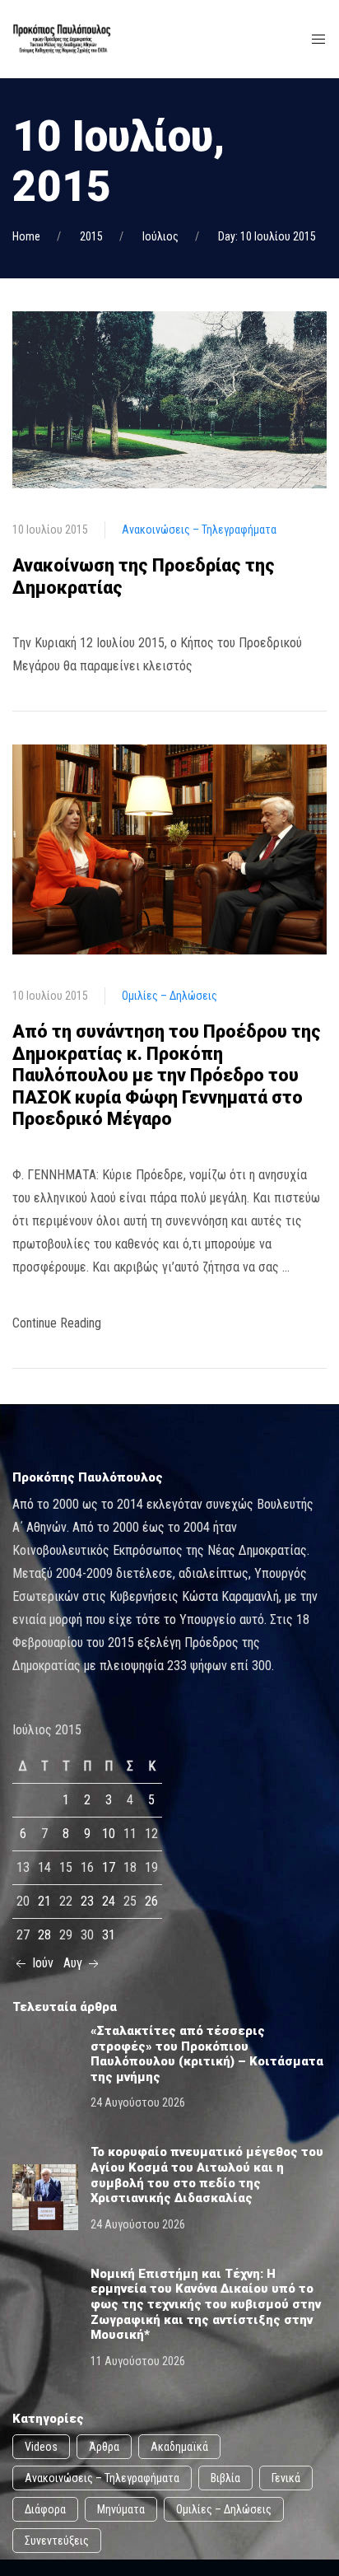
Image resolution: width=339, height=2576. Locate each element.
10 (109, 1834)
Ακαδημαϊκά (179, 2447)
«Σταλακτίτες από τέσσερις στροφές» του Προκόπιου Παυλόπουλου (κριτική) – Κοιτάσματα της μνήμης (207, 2054)
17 (109, 1867)
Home (26, 236)
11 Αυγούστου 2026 (138, 2361)
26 (151, 1901)
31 (109, 1935)
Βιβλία (225, 2478)
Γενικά (286, 2478)
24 (109, 1901)
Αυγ (74, 1963)
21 (44, 1901)
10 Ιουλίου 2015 (50, 530)
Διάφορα (45, 2509)
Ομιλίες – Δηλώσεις (169, 996)
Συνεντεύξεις (57, 2541)
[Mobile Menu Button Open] (318, 40)
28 (44, 1935)
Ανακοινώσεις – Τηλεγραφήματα (199, 530)
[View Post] (169, 399)
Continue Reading (57, 1323)
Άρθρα (104, 2447)
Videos (41, 2447)
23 (87, 1901)
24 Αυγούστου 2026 (138, 2102)
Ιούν (41, 1963)
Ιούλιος (160, 236)
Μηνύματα (121, 2509)
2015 (91, 236)
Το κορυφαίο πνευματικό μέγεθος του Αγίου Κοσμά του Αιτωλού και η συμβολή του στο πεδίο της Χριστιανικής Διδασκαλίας (207, 2175)
